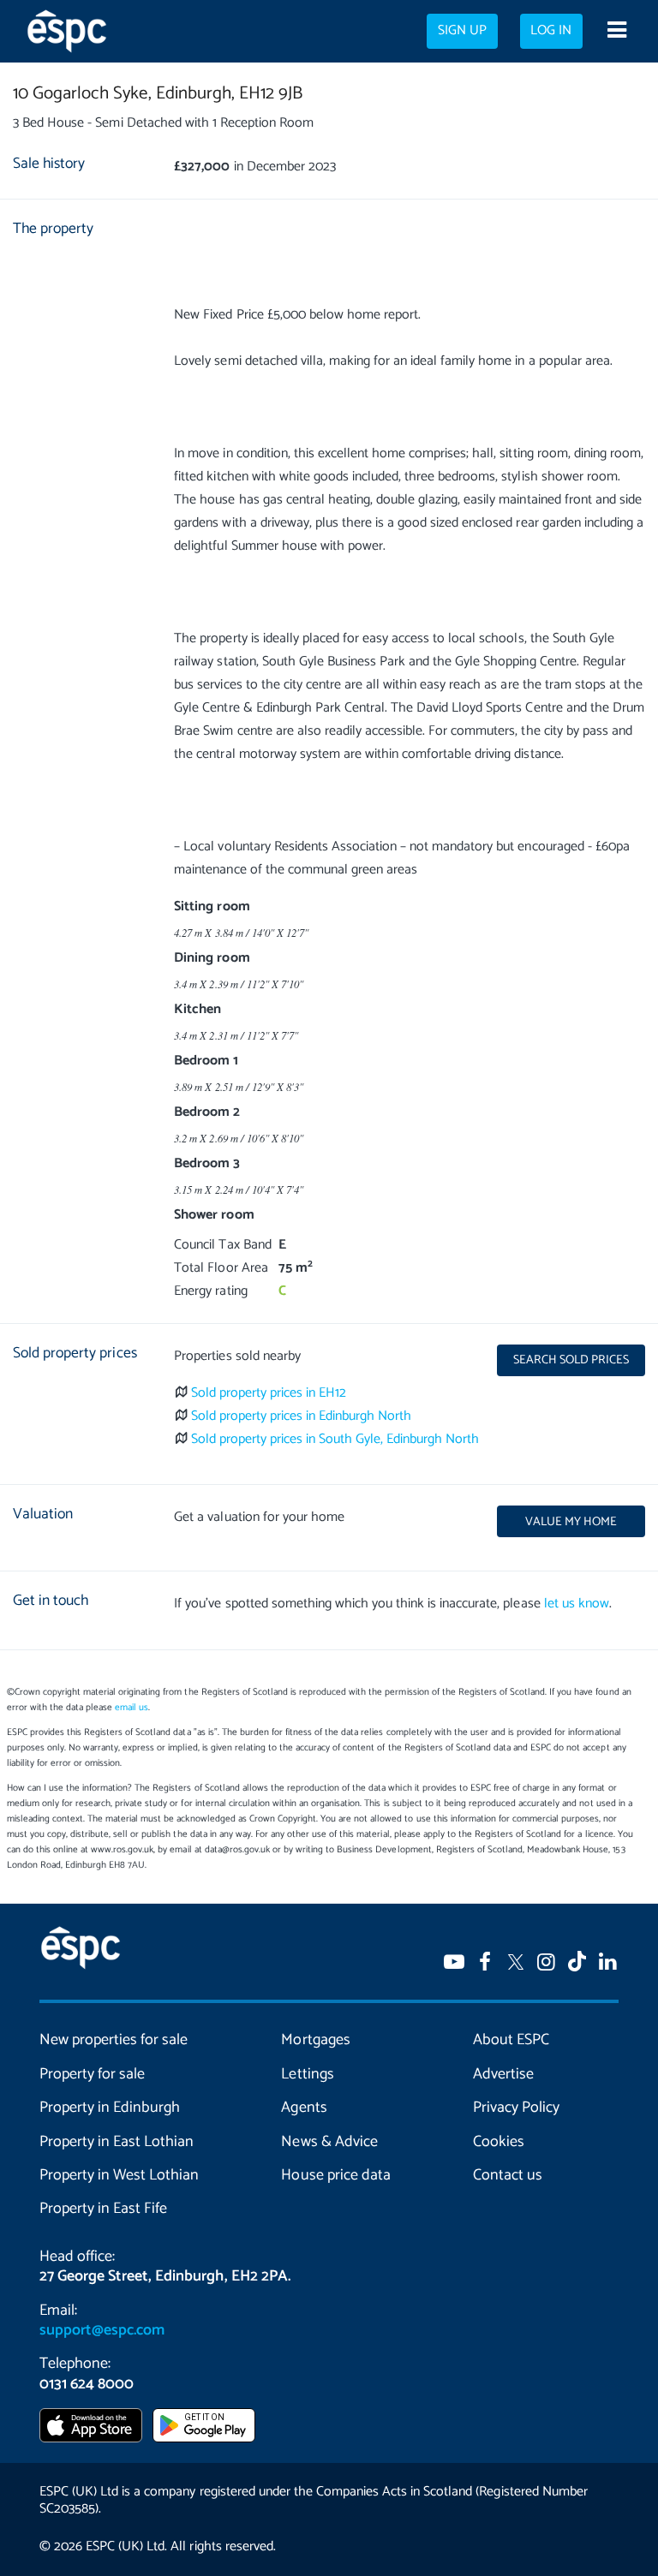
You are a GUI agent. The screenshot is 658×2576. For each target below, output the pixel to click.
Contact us (508, 2175)
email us (132, 1708)
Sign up (462, 31)
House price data (335, 2175)
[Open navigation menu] (616, 32)
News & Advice (329, 2142)
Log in (551, 31)
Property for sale (92, 2074)
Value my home (571, 1522)
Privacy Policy (516, 2108)
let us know (577, 1604)
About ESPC (511, 2040)
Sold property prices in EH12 (269, 1393)
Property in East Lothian (117, 2142)
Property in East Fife (103, 2209)
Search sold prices (571, 1360)
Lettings (307, 2074)
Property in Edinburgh (110, 2108)
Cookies (499, 2142)
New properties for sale (114, 2040)
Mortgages (315, 2040)
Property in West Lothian (119, 2175)
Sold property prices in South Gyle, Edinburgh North (335, 1439)
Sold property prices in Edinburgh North (302, 1416)
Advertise (503, 2074)
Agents (304, 2108)
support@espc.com (102, 2330)
